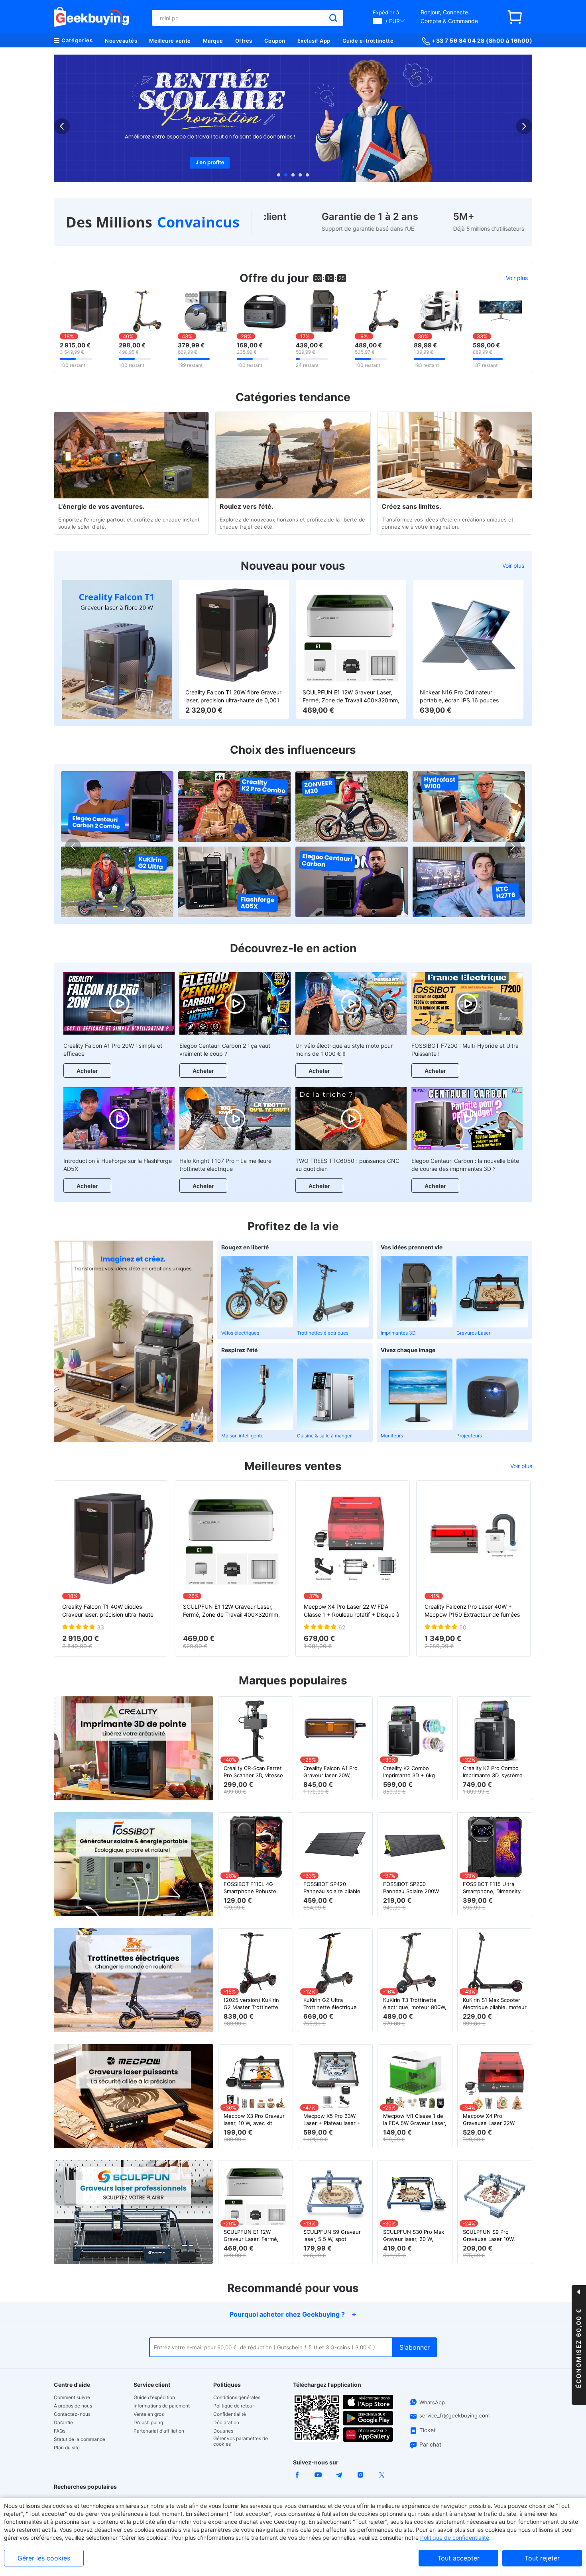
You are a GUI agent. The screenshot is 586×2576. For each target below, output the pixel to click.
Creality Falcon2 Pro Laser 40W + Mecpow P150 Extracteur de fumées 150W (472, 1611)
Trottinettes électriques (323, 1333)
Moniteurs (392, 1436)
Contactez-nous (72, 2414)
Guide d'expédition (154, 2398)
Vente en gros (149, 2414)
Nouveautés (121, 41)
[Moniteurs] (417, 1394)
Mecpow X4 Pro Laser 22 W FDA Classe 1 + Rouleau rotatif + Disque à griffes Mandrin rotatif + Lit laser (352, 1611)
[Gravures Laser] (492, 1292)
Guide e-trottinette (368, 41)
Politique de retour (234, 2406)
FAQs (60, 2431)
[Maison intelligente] (257, 1394)
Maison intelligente (242, 1436)
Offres (244, 41)
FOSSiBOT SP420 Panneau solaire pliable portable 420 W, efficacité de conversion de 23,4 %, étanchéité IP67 (333, 1888)
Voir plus (517, 278)
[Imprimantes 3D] (417, 1292)
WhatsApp (432, 2403)
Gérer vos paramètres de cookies (241, 2441)
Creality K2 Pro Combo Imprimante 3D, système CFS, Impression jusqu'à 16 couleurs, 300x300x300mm (493, 1772)
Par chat (430, 2444)
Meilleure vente (170, 41)
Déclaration (226, 2423)
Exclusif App (314, 41)
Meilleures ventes (293, 1466)
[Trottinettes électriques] (333, 1292)
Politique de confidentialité (455, 2538)
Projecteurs (469, 1436)
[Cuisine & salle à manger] (333, 1394)
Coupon (275, 41)
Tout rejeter (542, 2558)
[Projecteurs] (492, 1394)
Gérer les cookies (44, 2558)
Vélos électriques (240, 1333)
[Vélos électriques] (257, 1292)
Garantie (63, 2423)
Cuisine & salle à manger (324, 1436)
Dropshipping (148, 2423)
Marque (213, 41)
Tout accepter (458, 2558)
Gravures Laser (473, 1333)
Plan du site (67, 2448)
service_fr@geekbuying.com (454, 2415)
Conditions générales (237, 2398)
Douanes (223, 2431)
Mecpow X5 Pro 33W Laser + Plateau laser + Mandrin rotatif (332, 2120)
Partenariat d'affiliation (159, 2431)
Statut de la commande (80, 2439)
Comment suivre (72, 2398)
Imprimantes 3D (398, 1333)
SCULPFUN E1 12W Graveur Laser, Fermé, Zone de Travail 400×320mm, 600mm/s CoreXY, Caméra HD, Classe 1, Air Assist (351, 697)
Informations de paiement (162, 2406)
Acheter (87, 1071)
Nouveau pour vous (293, 566)
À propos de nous (73, 2406)
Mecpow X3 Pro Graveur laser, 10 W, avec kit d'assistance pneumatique (254, 2120)
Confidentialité (230, 2414)
